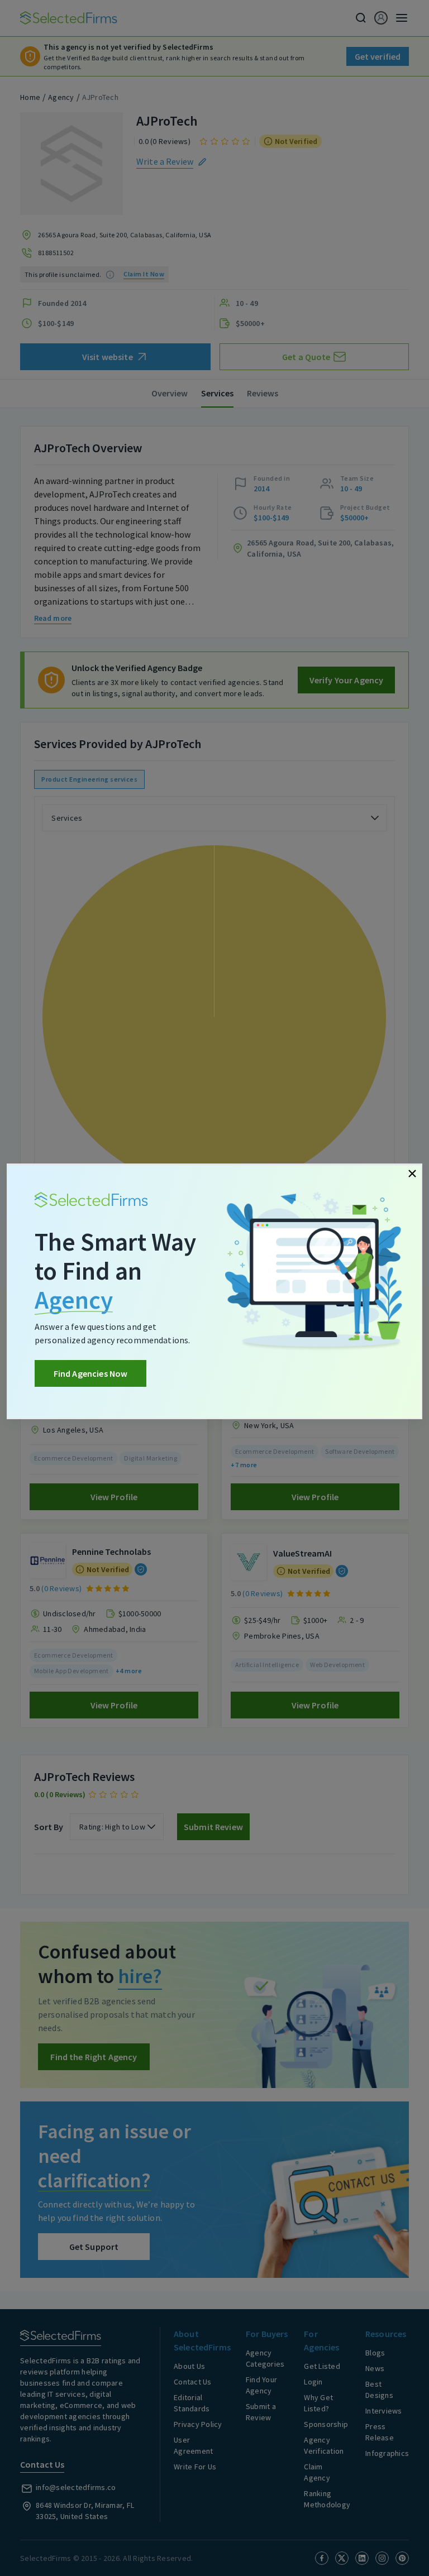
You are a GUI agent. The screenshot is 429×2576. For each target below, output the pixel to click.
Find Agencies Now (91, 1373)
